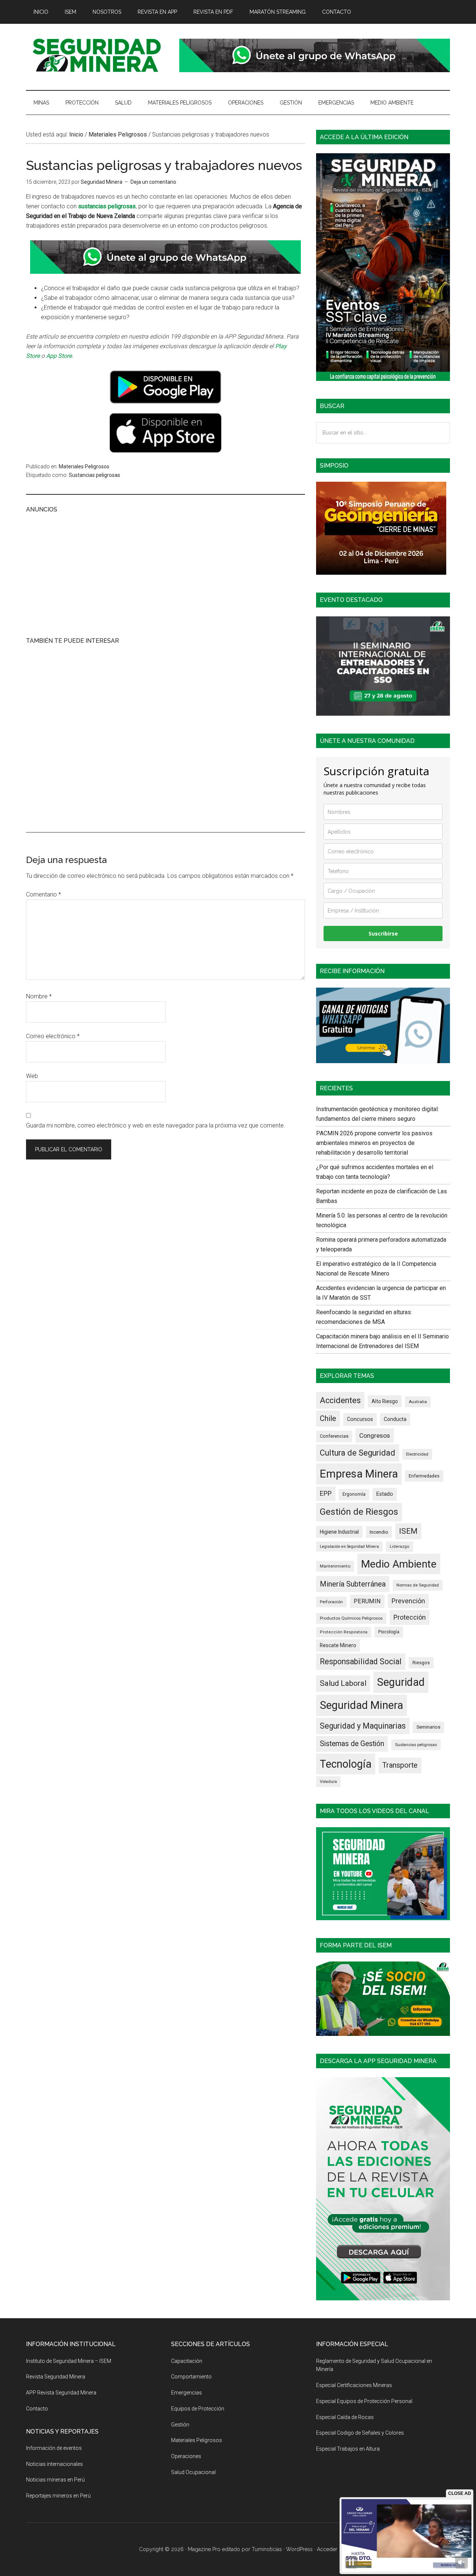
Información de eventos (54, 2448)
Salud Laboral (343, 1683)
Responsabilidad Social (361, 1661)
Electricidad (417, 1454)
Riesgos (421, 1663)
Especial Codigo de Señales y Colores (360, 2433)
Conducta (395, 1419)
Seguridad (401, 1682)
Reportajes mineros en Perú (58, 2496)
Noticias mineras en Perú (55, 2480)
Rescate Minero (338, 1645)
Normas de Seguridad (418, 1585)
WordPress (299, 2549)
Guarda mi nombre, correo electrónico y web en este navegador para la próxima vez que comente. (156, 1125)
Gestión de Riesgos (359, 1512)
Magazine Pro (204, 2549)
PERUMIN (367, 1601)
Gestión (180, 2425)
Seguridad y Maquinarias (363, 1726)
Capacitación (187, 2361)
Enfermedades (424, 1476)
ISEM (408, 1531)
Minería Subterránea (353, 1584)
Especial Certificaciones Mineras (354, 2385)
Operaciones (186, 2456)
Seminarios (428, 1727)
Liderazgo (400, 1547)
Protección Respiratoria (344, 1632)
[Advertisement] (165, 574)
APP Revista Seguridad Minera (61, 2393)
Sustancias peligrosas (94, 475)
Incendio (379, 1532)
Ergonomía (354, 1494)
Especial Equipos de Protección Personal (364, 2401)
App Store (59, 356)
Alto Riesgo (385, 1401)
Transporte (400, 1765)
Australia (418, 1402)
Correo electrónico (53, 1036)
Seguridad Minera (361, 1705)
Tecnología (346, 1764)
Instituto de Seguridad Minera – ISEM (69, 2361)
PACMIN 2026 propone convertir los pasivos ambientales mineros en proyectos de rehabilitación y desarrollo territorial (374, 1143)
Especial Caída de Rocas (345, 2417)
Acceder (327, 2549)
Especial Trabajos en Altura (348, 2449)
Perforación (331, 1602)
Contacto (37, 2409)
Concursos (360, 1419)
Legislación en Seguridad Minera (349, 1547)
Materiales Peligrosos (84, 466)
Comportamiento (191, 2377)
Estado (385, 1494)
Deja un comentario (153, 182)
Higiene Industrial (339, 1532)
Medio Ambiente (399, 1564)
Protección (410, 1617)
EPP (326, 1494)
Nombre (39, 996)
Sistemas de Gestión (352, 1744)
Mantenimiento (335, 1566)
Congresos (375, 1435)
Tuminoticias (267, 2549)
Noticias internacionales (54, 2464)
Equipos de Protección (198, 2409)
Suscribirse (383, 933)
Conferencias (334, 1436)
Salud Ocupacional (193, 2472)
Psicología (389, 1632)
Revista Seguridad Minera (97, 55)
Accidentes (340, 1400)
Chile (328, 1418)
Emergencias (186, 2393)
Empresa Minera (359, 1474)
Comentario (44, 894)
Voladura (328, 1781)
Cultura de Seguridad (358, 1453)
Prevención (408, 1601)
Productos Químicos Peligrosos (351, 1618)
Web (32, 1076)
